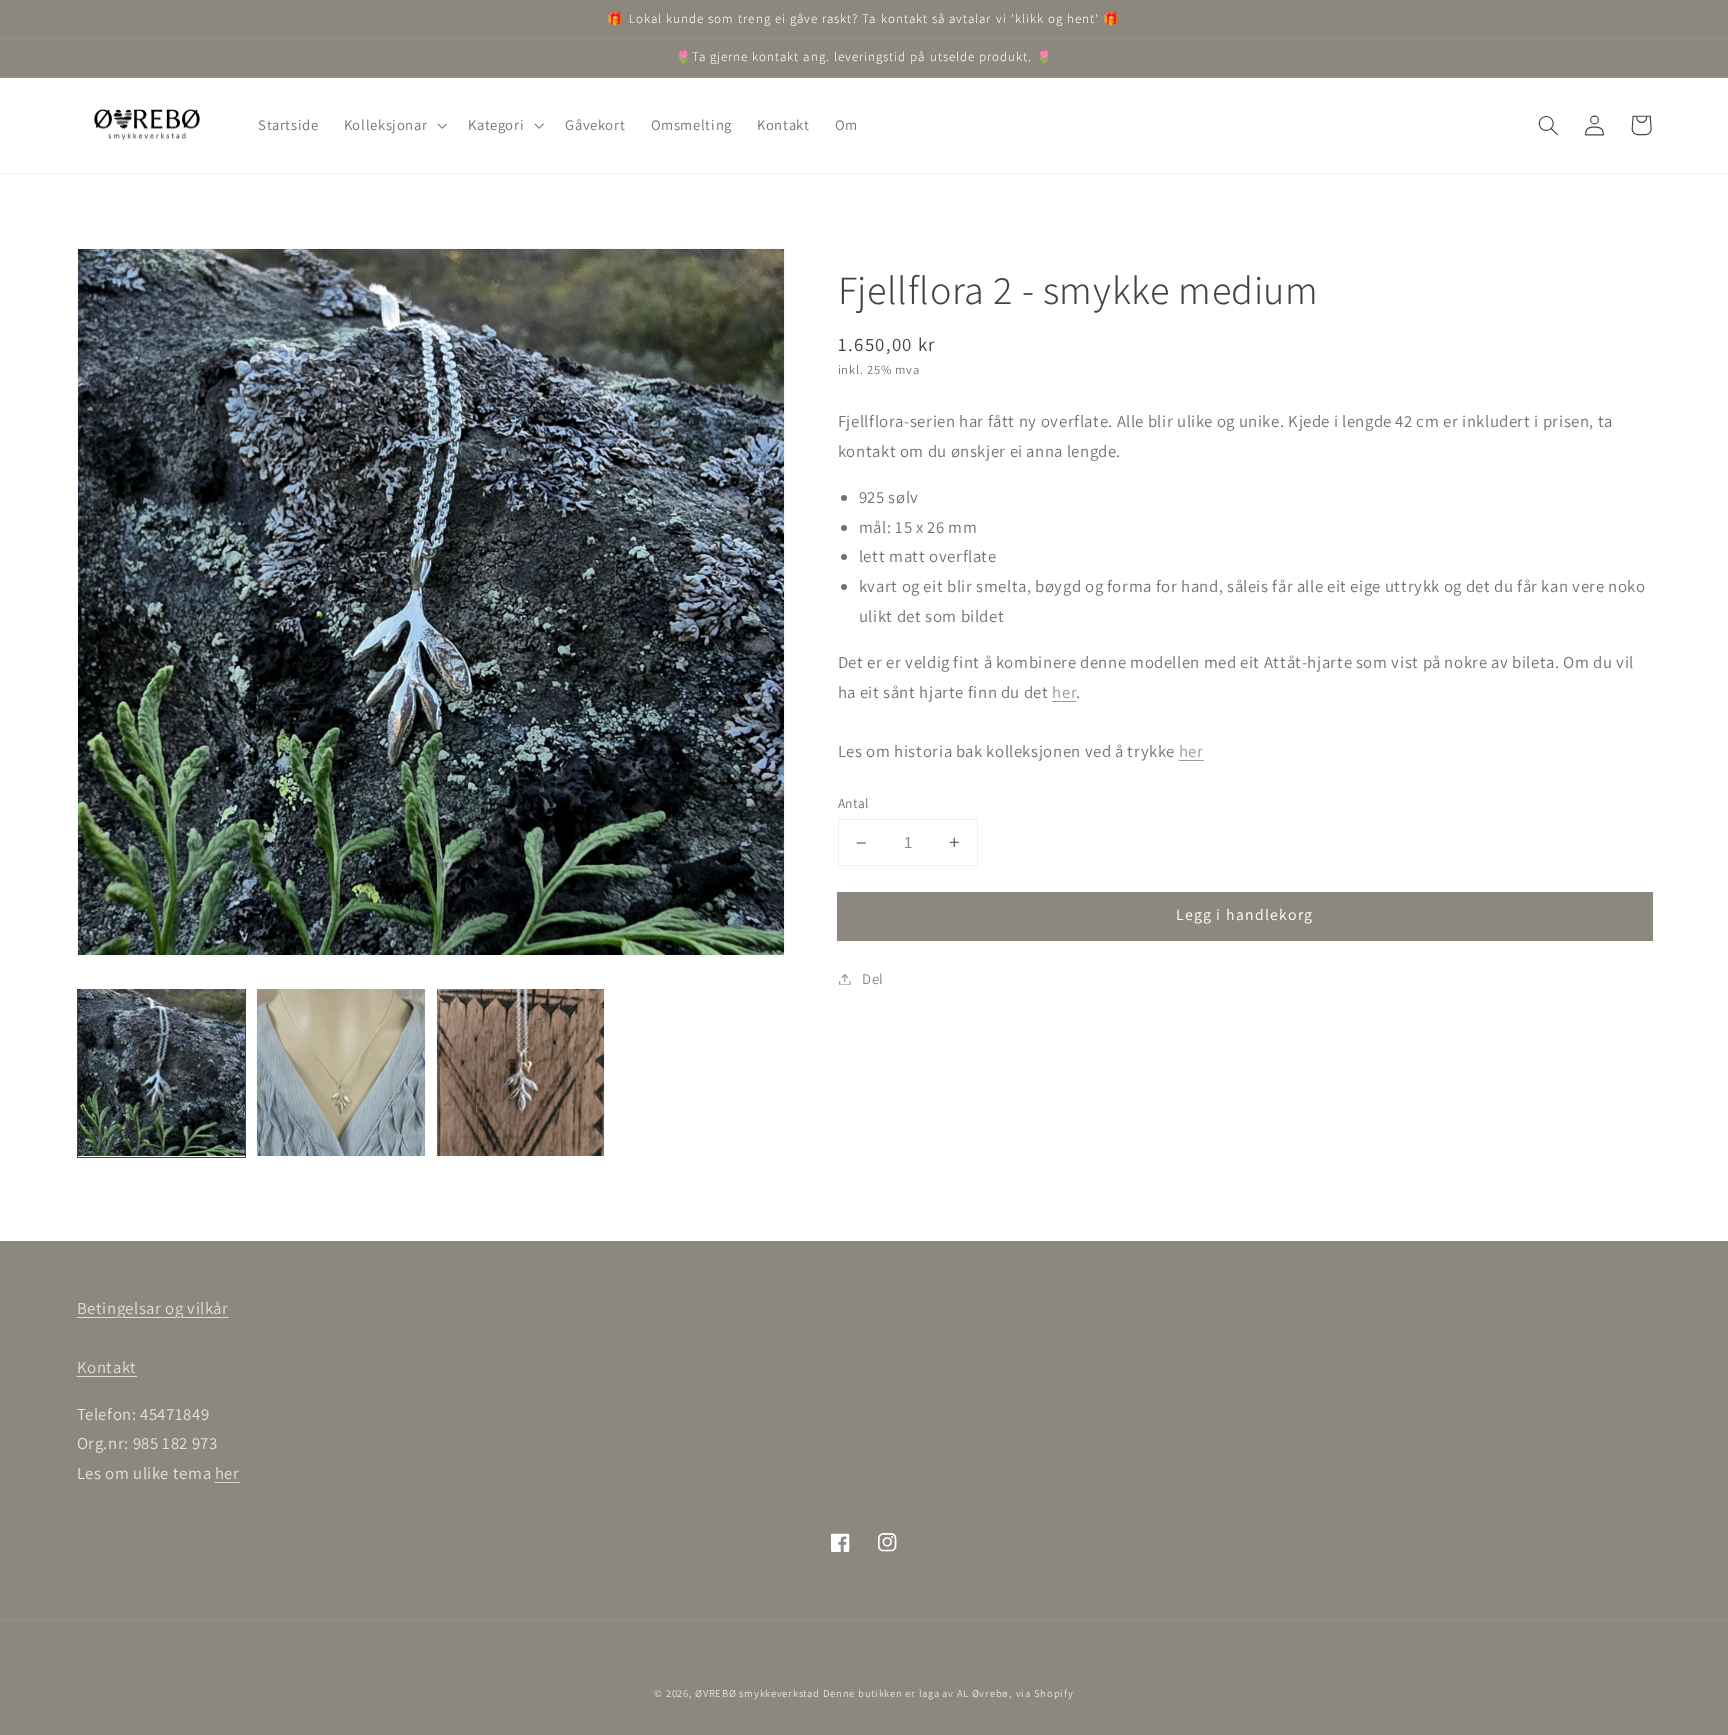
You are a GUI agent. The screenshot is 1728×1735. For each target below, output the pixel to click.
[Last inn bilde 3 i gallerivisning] (520, 1072)
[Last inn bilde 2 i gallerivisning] (340, 1072)
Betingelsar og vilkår (153, 1308)
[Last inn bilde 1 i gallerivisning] (161, 1072)
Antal (853, 803)
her (1064, 692)
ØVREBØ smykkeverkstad (757, 1693)
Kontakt (107, 1367)
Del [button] (873, 978)
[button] (393, 125)
